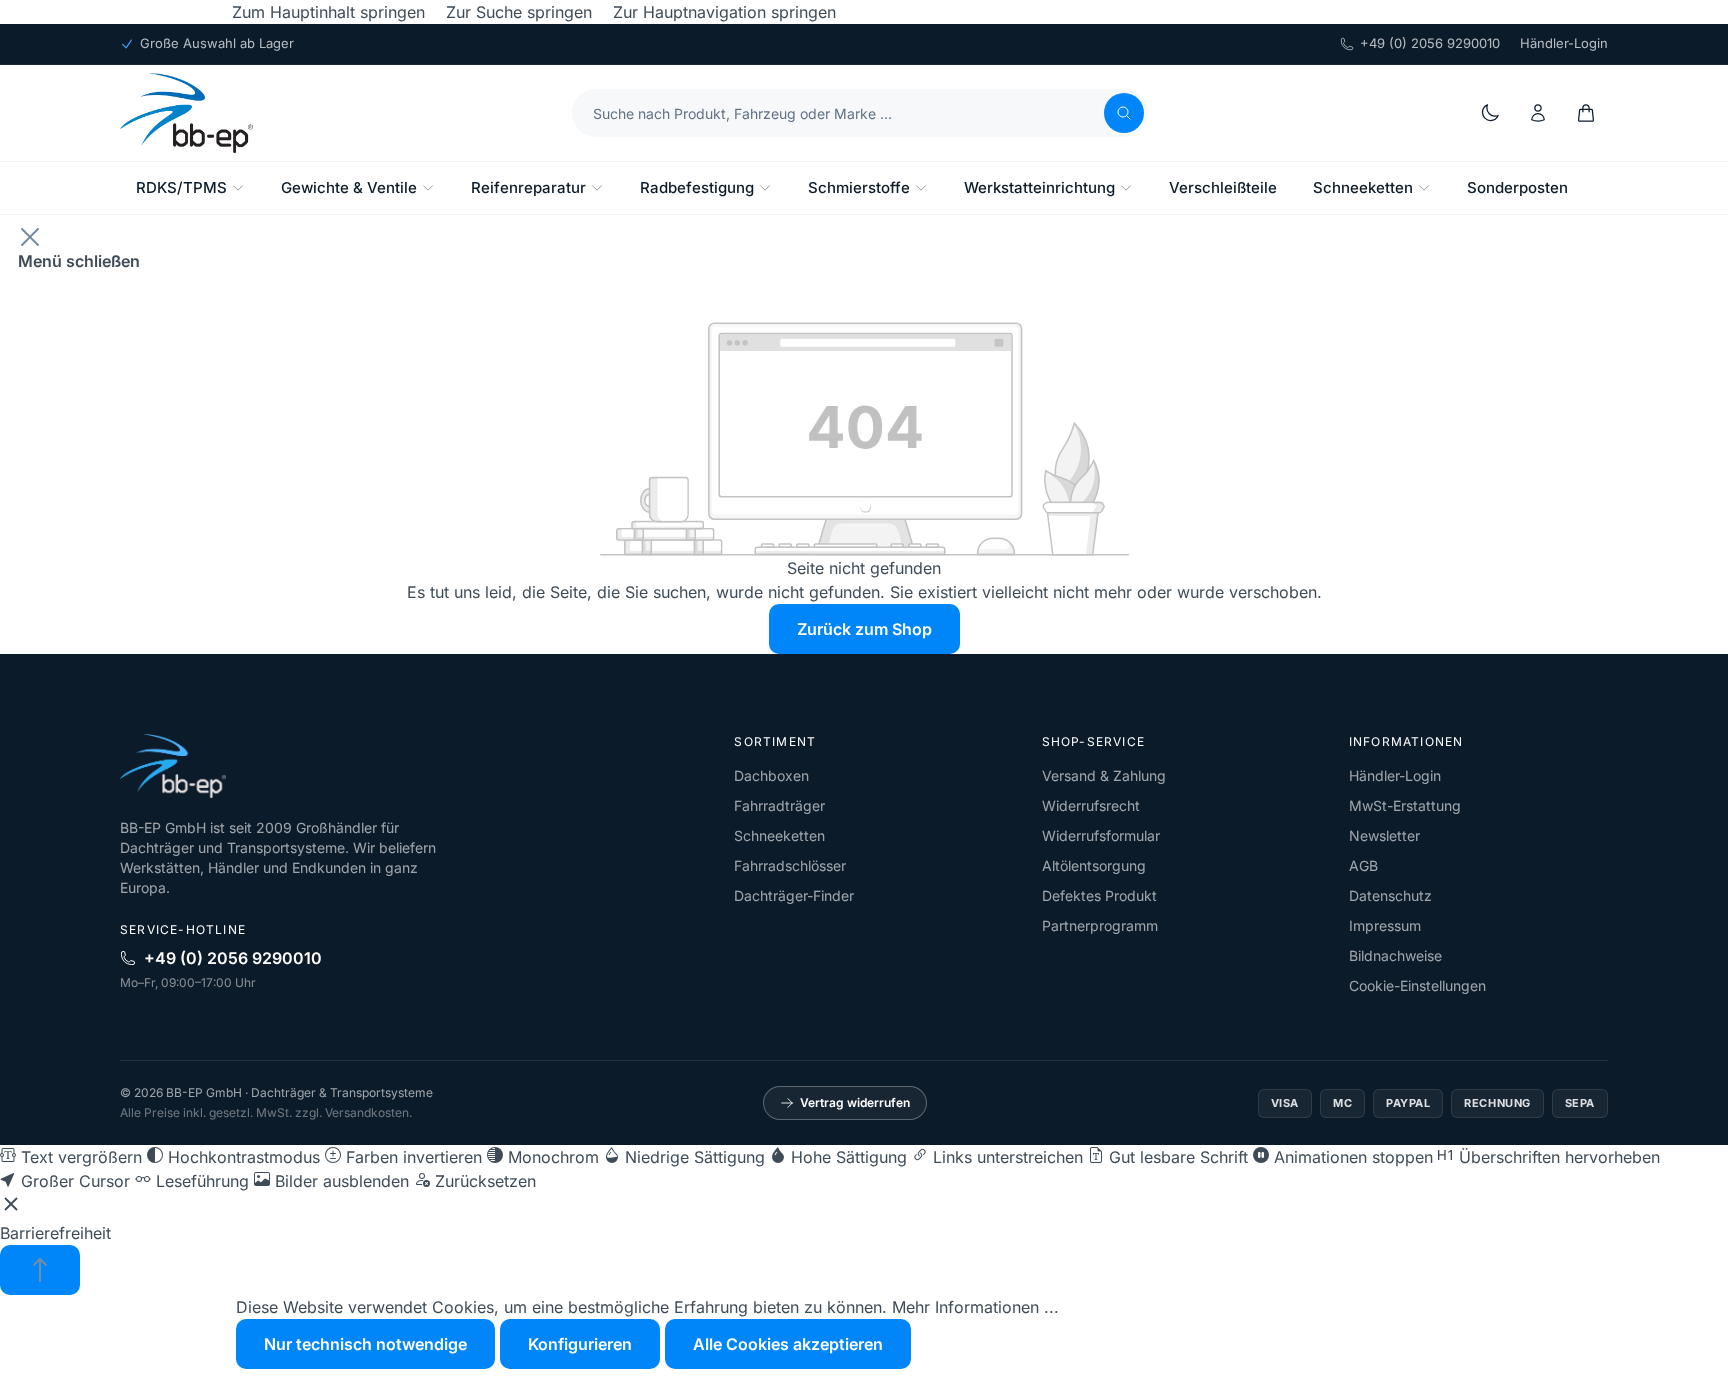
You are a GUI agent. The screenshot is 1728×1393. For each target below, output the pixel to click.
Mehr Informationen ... (975, 1307)
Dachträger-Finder (794, 895)
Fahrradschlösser (790, 865)
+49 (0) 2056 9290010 (1430, 43)
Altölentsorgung (1094, 865)
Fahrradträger (779, 805)
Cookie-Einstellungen (1417, 985)
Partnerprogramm (1100, 925)
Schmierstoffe (859, 187)
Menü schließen (79, 261)
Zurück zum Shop (864, 629)
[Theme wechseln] (1490, 113)
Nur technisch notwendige (365, 1344)
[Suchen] (1124, 113)
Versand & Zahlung (1104, 775)
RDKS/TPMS (181, 187)
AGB (1363, 865)
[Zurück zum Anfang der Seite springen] (40, 1270)
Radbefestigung (697, 187)
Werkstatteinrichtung (1039, 187)
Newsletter (1384, 835)
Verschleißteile (1223, 187)
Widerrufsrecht (1091, 805)
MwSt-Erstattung (1405, 805)
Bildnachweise (1395, 955)
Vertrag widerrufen (855, 1102)
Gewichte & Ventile (349, 187)
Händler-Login (1564, 43)
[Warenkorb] (1586, 113)
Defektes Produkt (1099, 895)
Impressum (1385, 925)
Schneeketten (1363, 187)
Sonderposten (1517, 187)
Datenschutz (1390, 895)
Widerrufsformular (1101, 835)
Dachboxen (771, 775)
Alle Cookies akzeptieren (788, 1344)
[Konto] (1538, 113)
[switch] (71, 1157)
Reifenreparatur (528, 187)
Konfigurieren (580, 1344)
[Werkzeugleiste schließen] (11, 1207)
